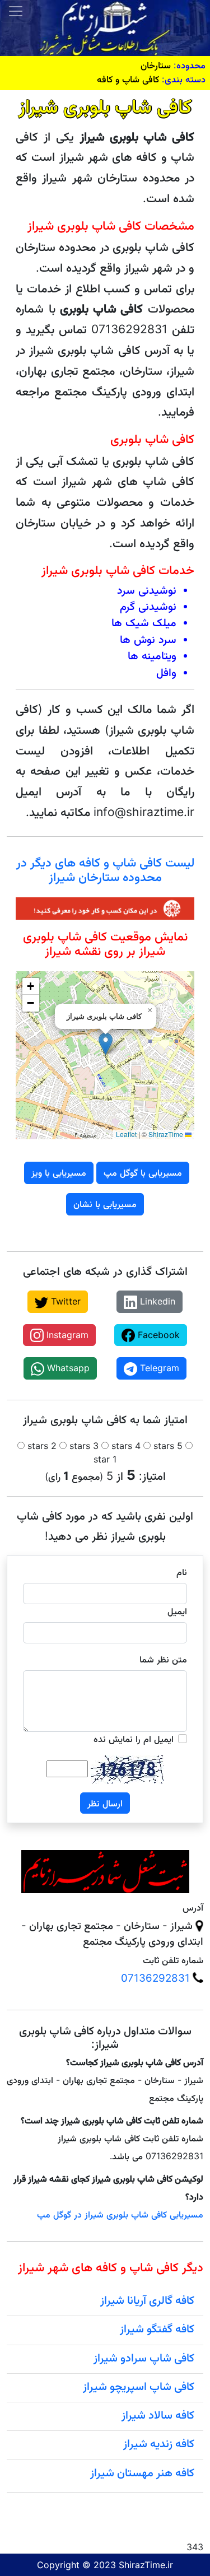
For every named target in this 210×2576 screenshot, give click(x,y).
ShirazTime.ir (146, 2565)
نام (182, 1572)
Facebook (157, 1335)
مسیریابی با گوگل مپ (143, 1172)
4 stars (126, 1446)
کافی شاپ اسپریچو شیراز (139, 2386)
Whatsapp (67, 1368)
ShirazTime (166, 1134)
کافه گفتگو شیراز (157, 2328)
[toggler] (16, 11)
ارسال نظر (105, 1803)
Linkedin (156, 1301)
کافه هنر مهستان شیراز (142, 2472)
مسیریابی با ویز (59, 1172)
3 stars (84, 1446)
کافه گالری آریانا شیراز (147, 2300)
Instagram (66, 1335)
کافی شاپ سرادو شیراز (144, 2358)
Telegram (158, 1368)
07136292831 (155, 1978)
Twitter (64, 1301)
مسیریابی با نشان (105, 1204)
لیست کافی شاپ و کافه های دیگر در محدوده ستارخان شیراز (105, 869)
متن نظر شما (163, 1659)
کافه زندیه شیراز (159, 2443)
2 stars (42, 1446)
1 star (105, 1459)
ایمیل (177, 1611)
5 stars (168, 1446)
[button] (106, 1044)
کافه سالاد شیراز (158, 2415)
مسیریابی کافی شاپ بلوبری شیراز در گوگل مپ (120, 2214)
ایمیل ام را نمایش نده (134, 1739)
